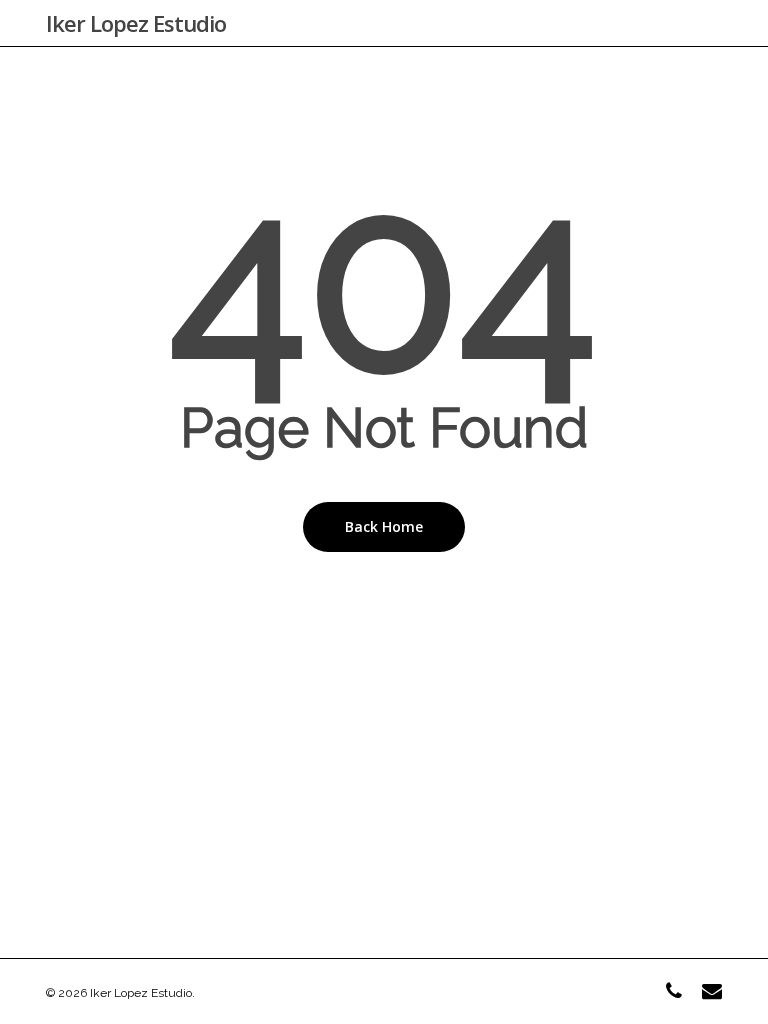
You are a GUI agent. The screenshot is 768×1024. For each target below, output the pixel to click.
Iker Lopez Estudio (136, 23)
